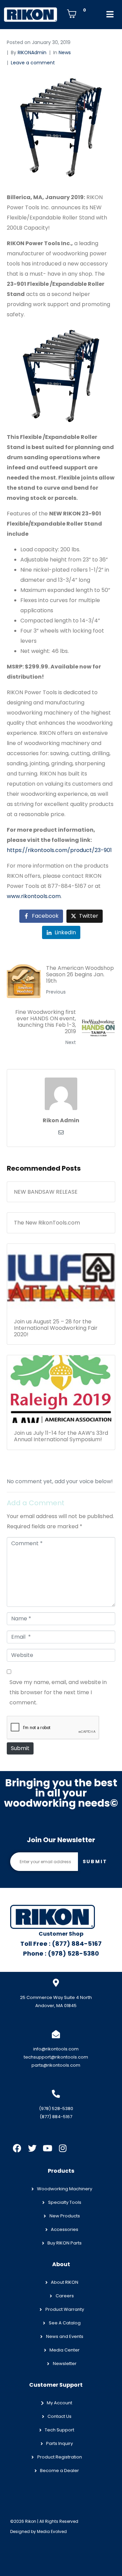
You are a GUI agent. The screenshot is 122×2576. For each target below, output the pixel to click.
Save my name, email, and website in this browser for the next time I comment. (58, 1692)
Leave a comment (33, 63)
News (65, 52)
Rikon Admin (61, 1120)
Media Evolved (52, 2531)
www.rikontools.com (34, 896)
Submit (20, 1748)
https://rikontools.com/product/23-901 (59, 850)
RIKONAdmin (32, 52)
